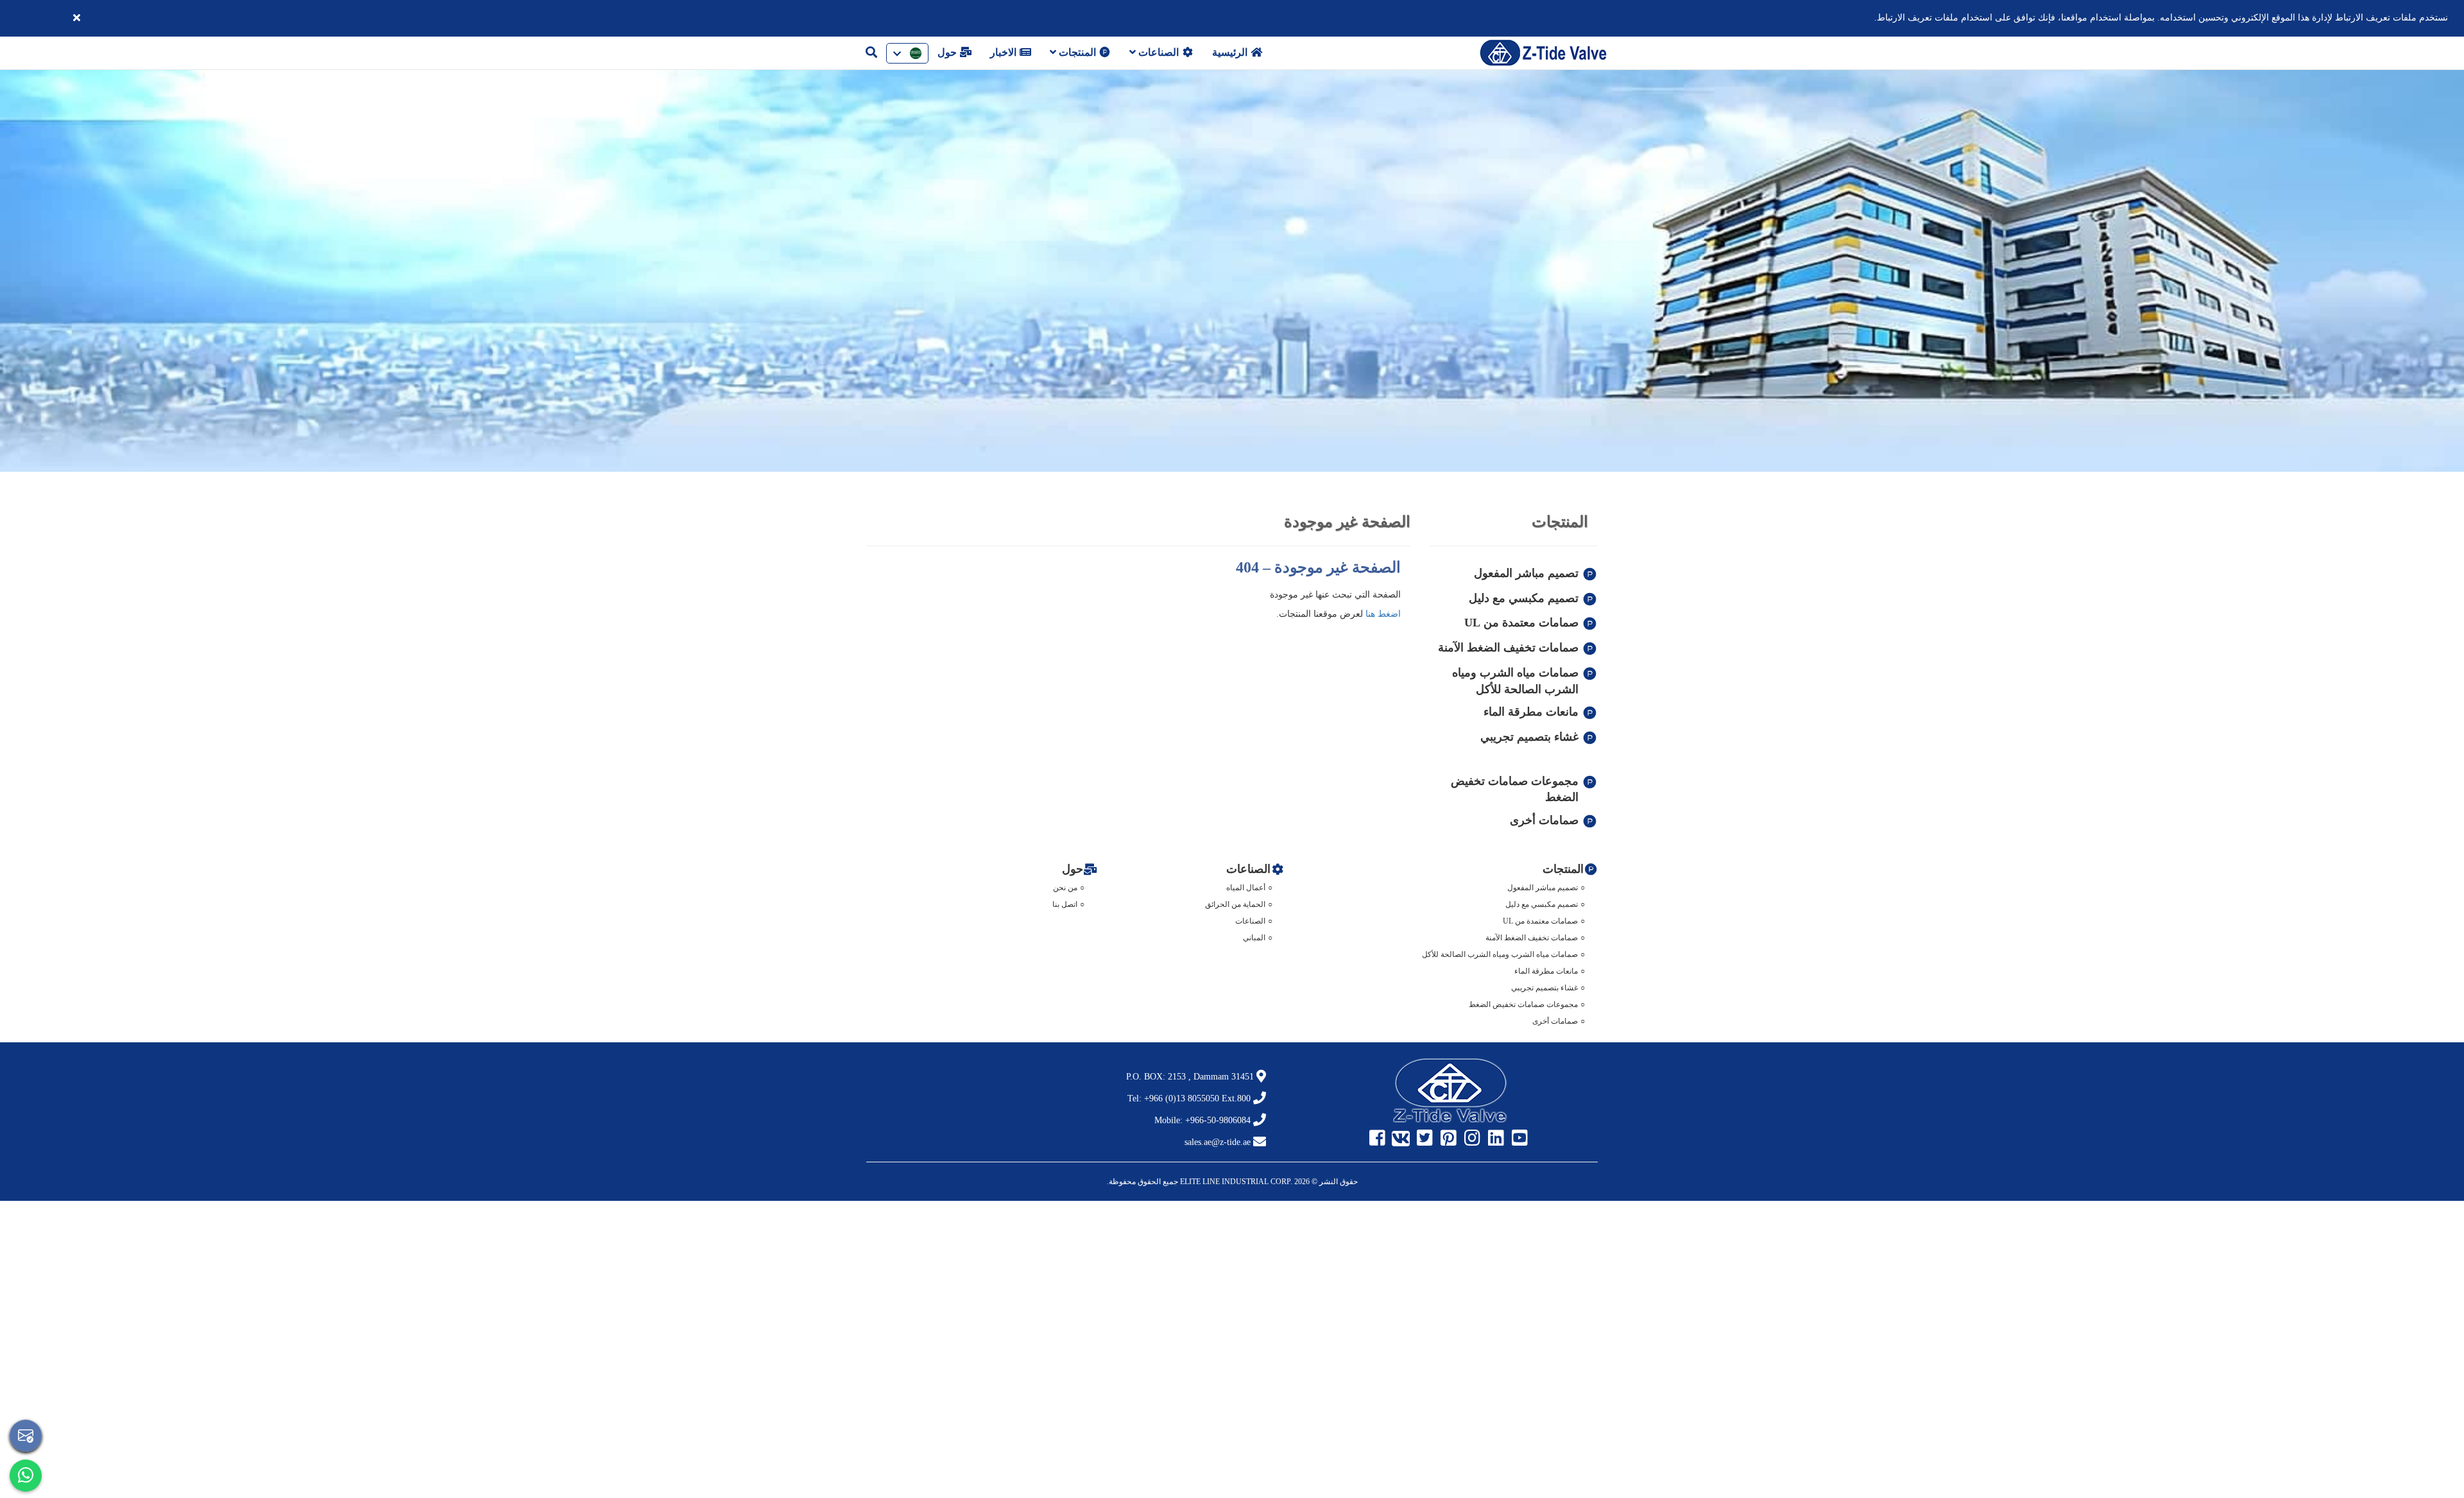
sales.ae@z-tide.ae (1218, 1142)
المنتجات (1077, 52)
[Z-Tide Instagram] (1474, 1139)
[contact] (26, 1436)
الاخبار (1005, 52)
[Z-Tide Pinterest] (1450, 1139)
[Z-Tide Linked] (1498, 1139)
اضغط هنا (1383, 614)
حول (948, 52)
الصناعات (1159, 52)
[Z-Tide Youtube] (1521, 1139)
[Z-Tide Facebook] (1379, 1139)
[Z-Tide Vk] (1403, 1139)
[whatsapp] (26, 1476)
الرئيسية (1231, 52)
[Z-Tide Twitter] (1426, 1139)
